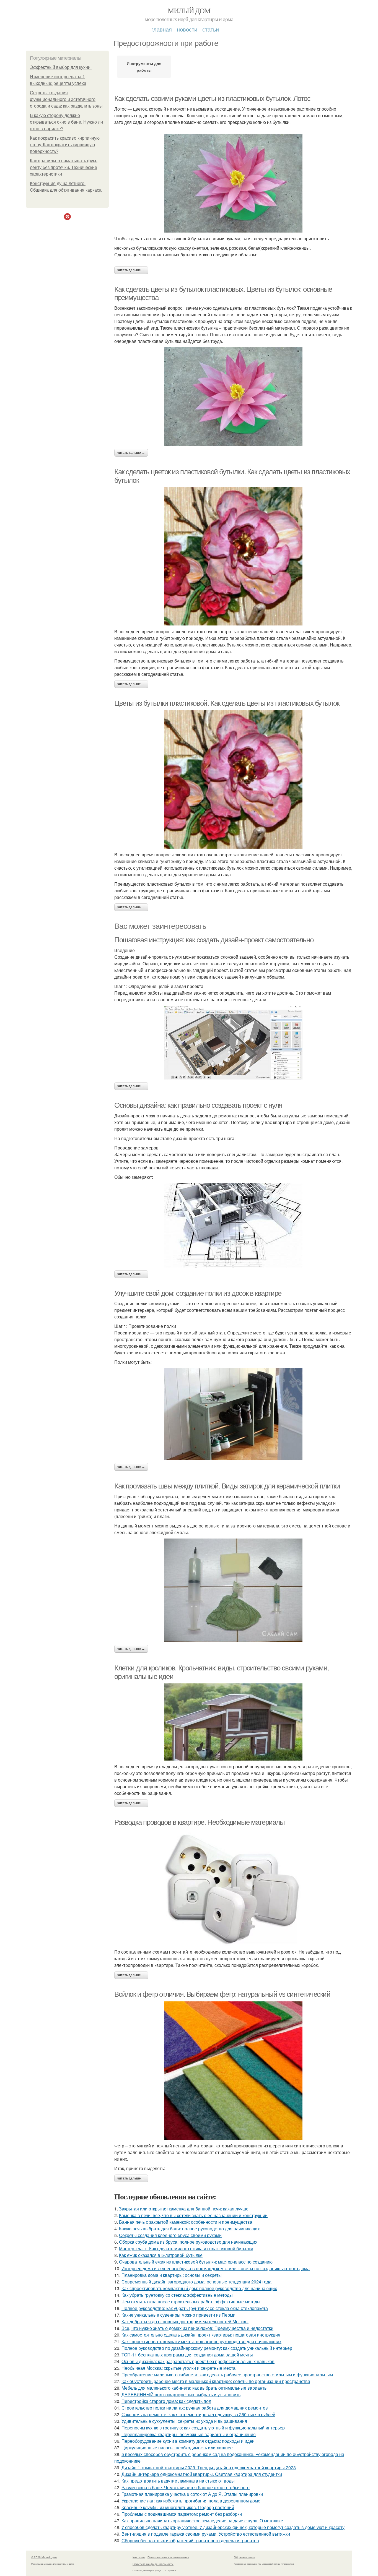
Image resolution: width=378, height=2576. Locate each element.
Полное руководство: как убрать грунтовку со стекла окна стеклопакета (195, 2308)
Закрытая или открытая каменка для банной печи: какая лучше (184, 2209)
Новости (187, 29)
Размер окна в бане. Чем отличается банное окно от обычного (186, 2487)
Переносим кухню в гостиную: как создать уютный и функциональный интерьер (203, 2428)
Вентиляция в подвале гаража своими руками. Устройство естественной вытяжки (206, 2534)
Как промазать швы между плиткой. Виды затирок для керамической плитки (227, 1486)
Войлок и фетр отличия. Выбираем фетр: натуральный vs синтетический (222, 1994)
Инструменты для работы (144, 67)
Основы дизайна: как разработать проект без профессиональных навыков (198, 2361)
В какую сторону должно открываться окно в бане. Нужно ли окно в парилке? (66, 122)
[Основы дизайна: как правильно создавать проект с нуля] (233, 1225)
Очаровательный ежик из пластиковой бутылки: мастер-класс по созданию (196, 2262)
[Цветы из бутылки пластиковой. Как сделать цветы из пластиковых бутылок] (233, 779)
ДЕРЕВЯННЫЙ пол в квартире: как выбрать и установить (181, 2394)
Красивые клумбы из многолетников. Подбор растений (178, 2507)
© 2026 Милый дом (44, 2557)
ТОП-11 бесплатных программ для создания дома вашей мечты (187, 2355)
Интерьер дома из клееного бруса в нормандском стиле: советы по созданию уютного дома (216, 2268)
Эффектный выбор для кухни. (61, 67)
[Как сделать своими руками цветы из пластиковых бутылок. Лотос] (233, 183)
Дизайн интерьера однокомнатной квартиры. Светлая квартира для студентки (202, 2474)
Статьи (211, 29)
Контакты (139, 2557)
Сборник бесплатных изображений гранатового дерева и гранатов (190, 2540)
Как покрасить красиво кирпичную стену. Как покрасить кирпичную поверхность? (65, 145)
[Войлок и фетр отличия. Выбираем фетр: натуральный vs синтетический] (233, 2071)
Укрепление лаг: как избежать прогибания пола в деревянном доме (191, 2501)
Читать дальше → (131, 270)
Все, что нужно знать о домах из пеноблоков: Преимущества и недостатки (197, 2328)
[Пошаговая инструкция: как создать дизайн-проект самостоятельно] (233, 1043)
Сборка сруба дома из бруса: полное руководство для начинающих (188, 2242)
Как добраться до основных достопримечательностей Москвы (185, 2321)
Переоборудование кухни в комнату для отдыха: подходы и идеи (188, 2441)
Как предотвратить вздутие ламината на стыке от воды (178, 2481)
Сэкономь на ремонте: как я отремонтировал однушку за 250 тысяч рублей (198, 2414)
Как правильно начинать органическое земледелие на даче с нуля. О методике (202, 2521)
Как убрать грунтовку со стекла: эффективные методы (177, 2295)
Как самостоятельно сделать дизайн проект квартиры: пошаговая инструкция (201, 2335)
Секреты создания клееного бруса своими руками (170, 2235)
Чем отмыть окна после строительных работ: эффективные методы (191, 2302)
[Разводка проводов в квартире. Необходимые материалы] (233, 1888)
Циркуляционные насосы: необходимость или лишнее (177, 2448)
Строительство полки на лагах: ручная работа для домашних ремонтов (195, 2408)
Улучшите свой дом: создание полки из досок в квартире (198, 1293)
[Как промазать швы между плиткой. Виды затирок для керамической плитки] (233, 1590)
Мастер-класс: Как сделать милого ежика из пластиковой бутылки (186, 2248)
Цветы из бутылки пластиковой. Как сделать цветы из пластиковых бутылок (227, 703)
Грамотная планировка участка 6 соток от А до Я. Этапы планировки (192, 2494)
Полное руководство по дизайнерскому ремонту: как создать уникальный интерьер (207, 2348)
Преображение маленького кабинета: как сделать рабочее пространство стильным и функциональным (227, 2375)
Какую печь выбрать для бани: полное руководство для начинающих (189, 2229)
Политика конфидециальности (153, 2564)
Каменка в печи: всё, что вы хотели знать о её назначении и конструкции (193, 2215)
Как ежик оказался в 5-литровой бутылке (161, 2255)
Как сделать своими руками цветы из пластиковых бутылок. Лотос (212, 98)
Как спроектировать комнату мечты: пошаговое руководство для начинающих (201, 2341)
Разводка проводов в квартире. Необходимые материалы (200, 1822)
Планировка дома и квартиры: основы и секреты (172, 2275)
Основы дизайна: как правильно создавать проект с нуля (198, 1105)
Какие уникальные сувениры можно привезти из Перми (178, 2315)
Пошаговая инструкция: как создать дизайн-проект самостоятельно (214, 940)
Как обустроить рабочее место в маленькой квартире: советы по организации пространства (216, 2381)
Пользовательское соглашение (168, 2557)
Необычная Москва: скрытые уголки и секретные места (178, 2368)
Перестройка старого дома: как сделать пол (166, 2401)
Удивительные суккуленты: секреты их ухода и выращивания (184, 2421)
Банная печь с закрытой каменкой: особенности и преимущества (186, 2222)
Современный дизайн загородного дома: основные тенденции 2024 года (196, 2282)
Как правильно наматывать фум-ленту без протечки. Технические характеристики (64, 167)
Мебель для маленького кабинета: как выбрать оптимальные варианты (195, 2388)
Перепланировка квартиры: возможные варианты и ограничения (189, 2434)
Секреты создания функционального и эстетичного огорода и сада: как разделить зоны (66, 99)
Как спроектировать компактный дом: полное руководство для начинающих (199, 2288)
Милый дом (189, 11)
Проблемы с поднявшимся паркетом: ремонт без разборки (182, 2514)
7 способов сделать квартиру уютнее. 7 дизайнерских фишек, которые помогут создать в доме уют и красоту (233, 2527)
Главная (162, 29)
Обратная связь (244, 2557)
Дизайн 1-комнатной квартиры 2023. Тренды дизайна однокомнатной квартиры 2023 (209, 2467)
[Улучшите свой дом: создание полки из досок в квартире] (233, 1414)
